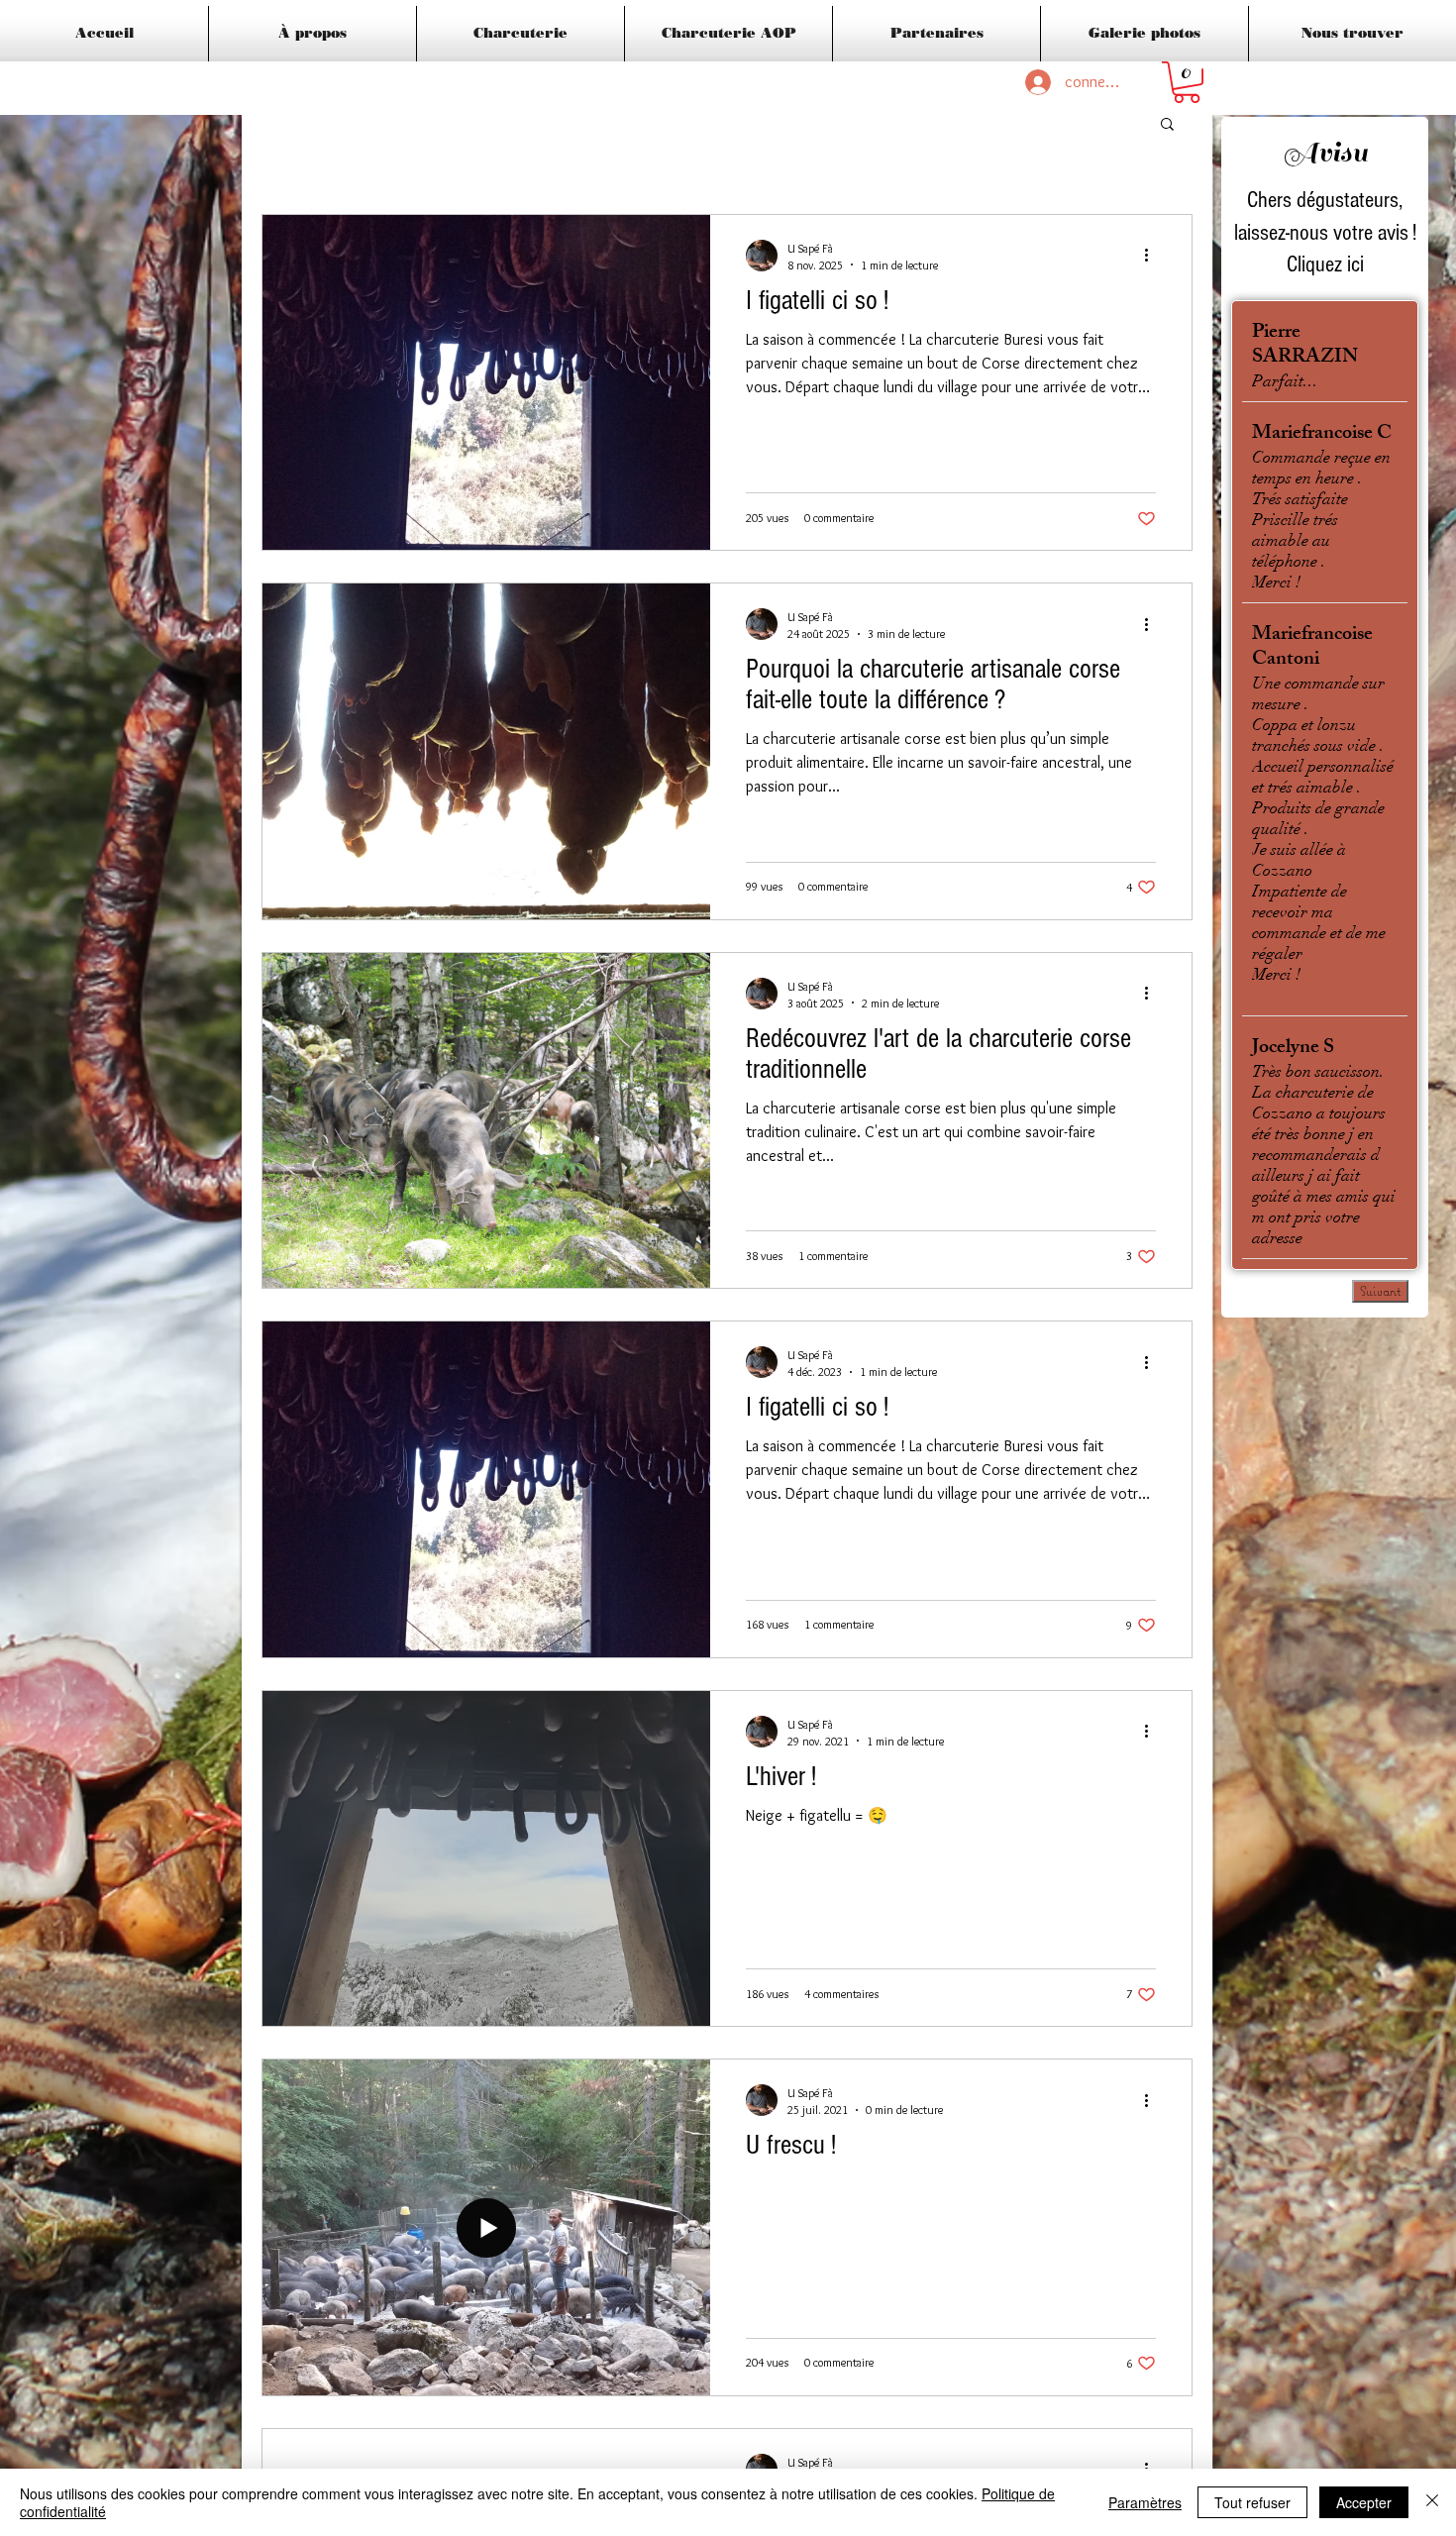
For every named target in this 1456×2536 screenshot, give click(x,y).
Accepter (1364, 2502)
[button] (1187, 82)
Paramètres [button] (1145, 2502)
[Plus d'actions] (1153, 256)
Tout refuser (1252, 2502)
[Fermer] (1432, 2502)
